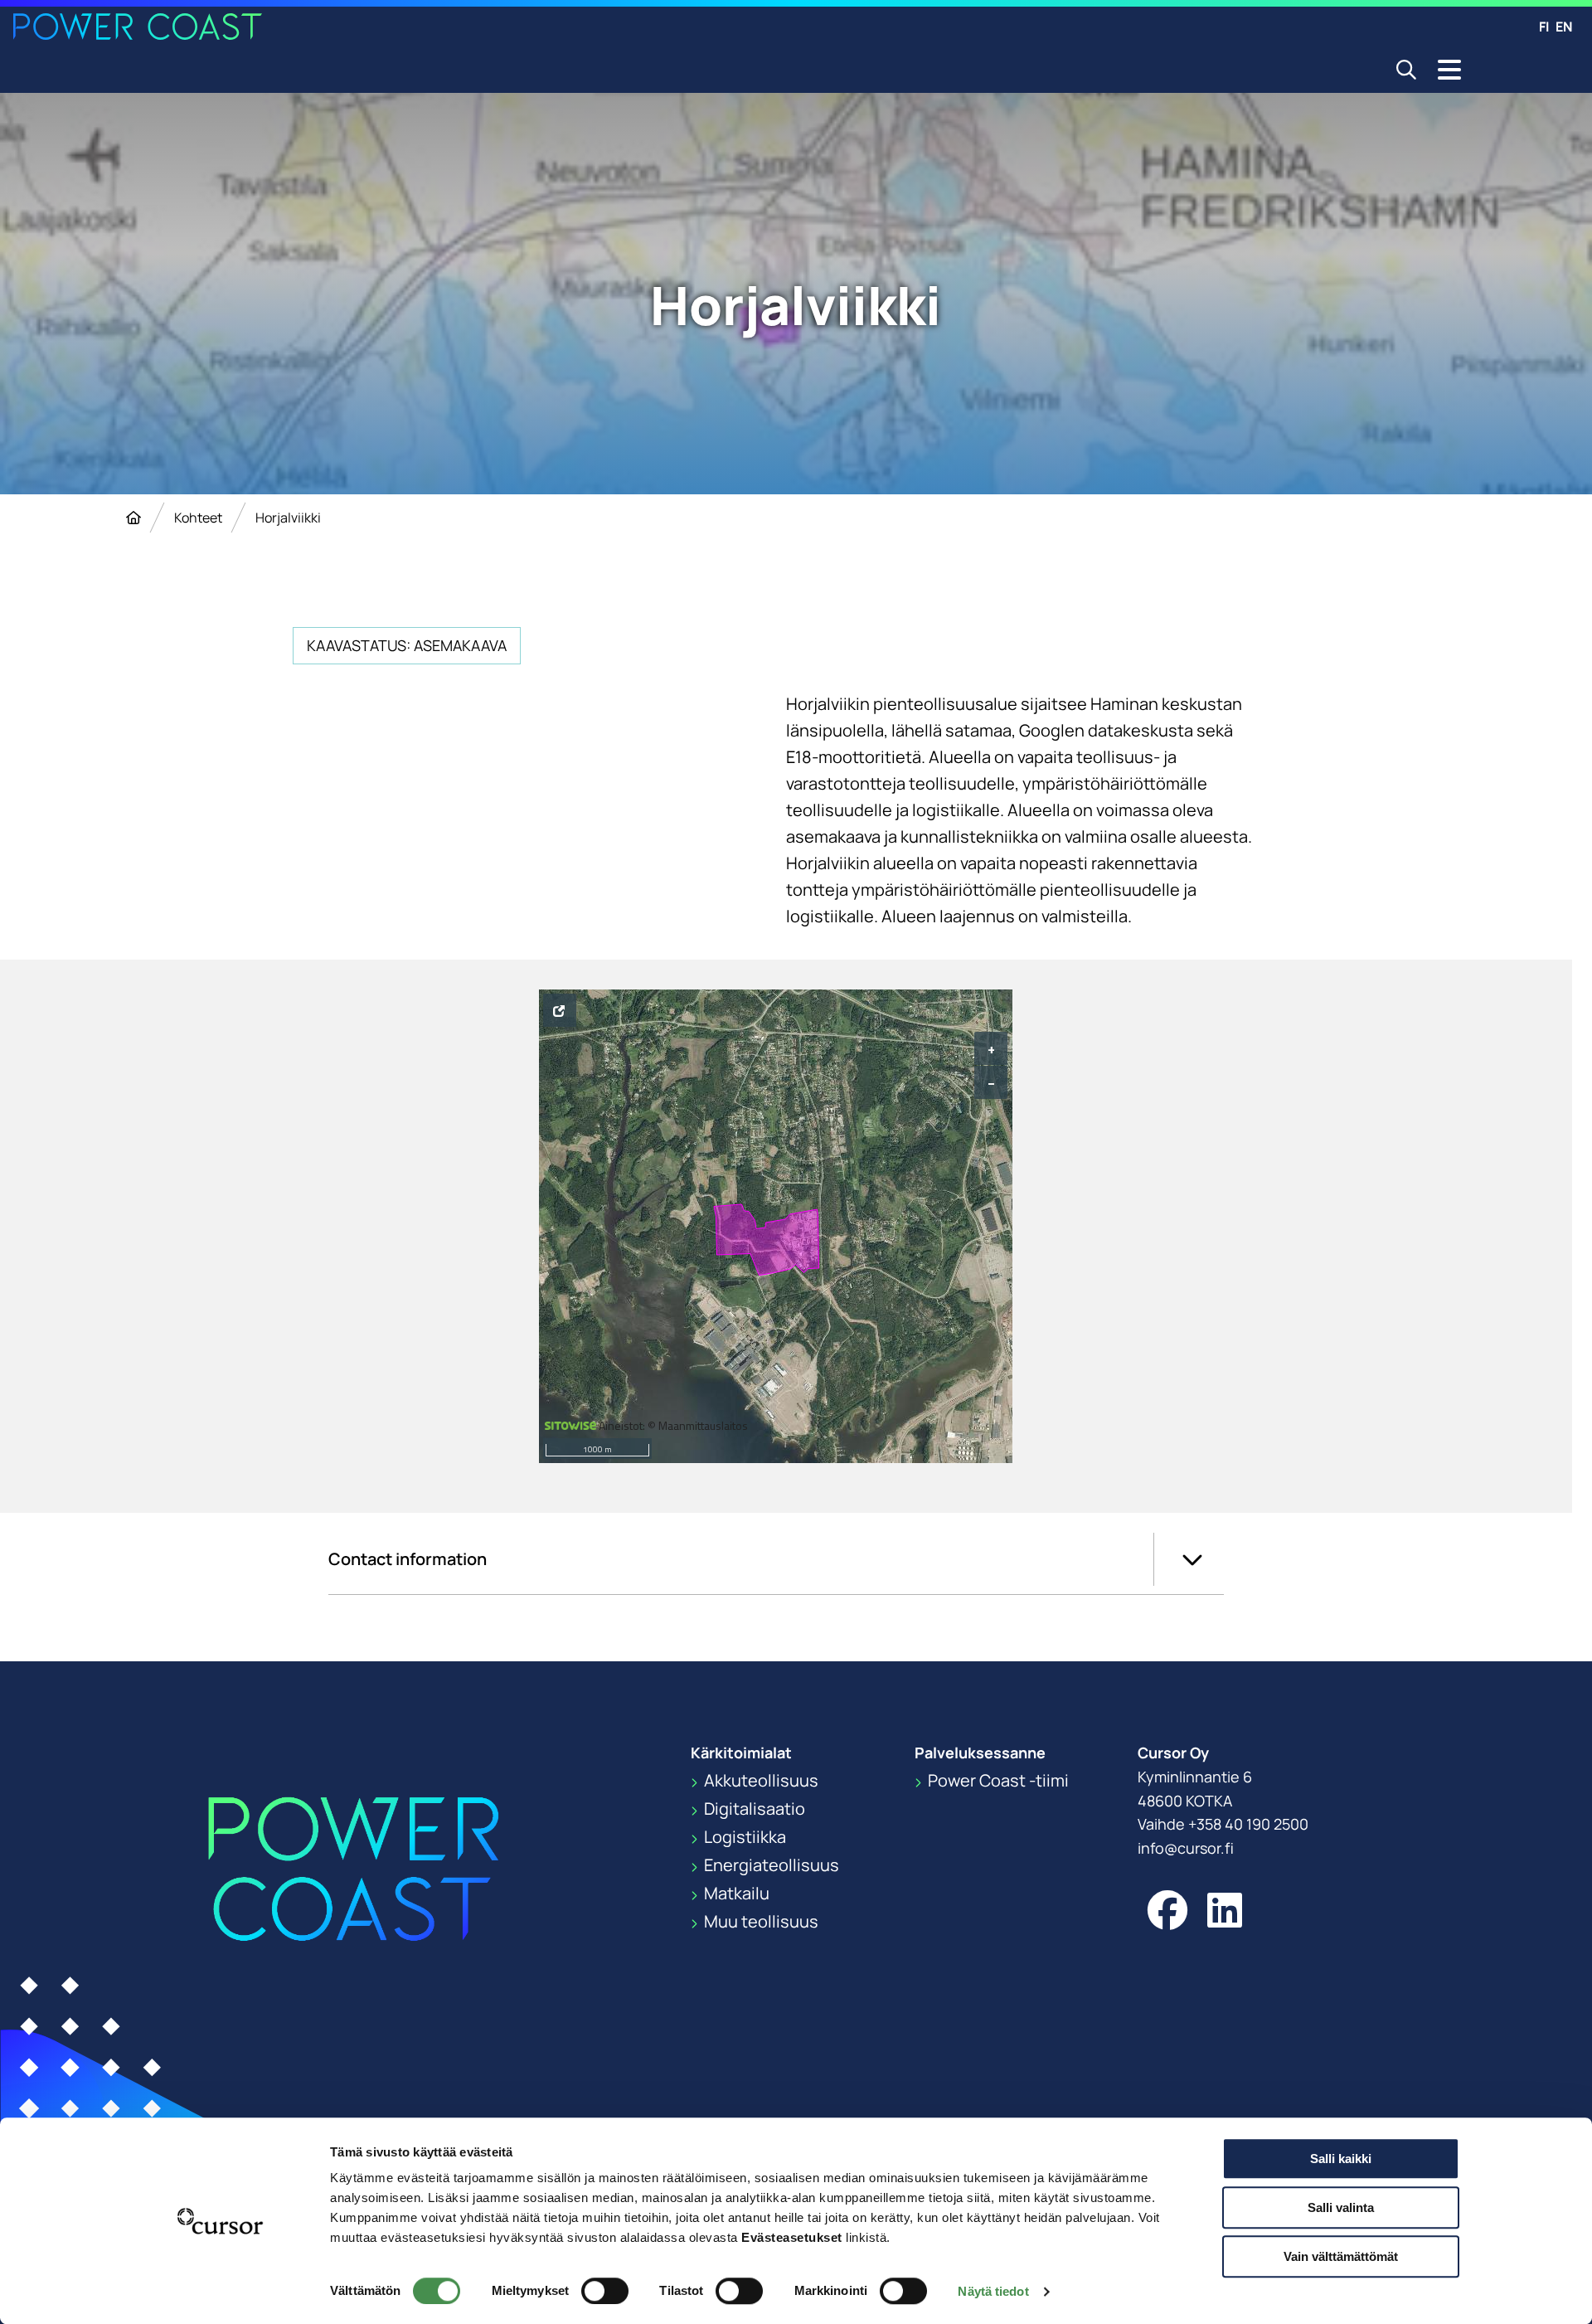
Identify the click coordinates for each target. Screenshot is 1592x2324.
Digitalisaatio (753, 1809)
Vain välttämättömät (1341, 2256)
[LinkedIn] (1225, 1910)
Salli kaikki (1341, 2159)
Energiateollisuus (770, 1865)
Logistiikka (743, 1837)
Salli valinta (1341, 2207)
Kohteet (198, 518)
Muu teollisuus (760, 1921)
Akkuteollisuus (760, 1780)
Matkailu (735, 1893)
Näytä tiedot (993, 2291)
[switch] (605, 2291)
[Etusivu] (133, 518)
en (1564, 27)
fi (1544, 27)
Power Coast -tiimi (997, 1780)
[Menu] (1449, 70)
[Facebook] (1167, 1910)
